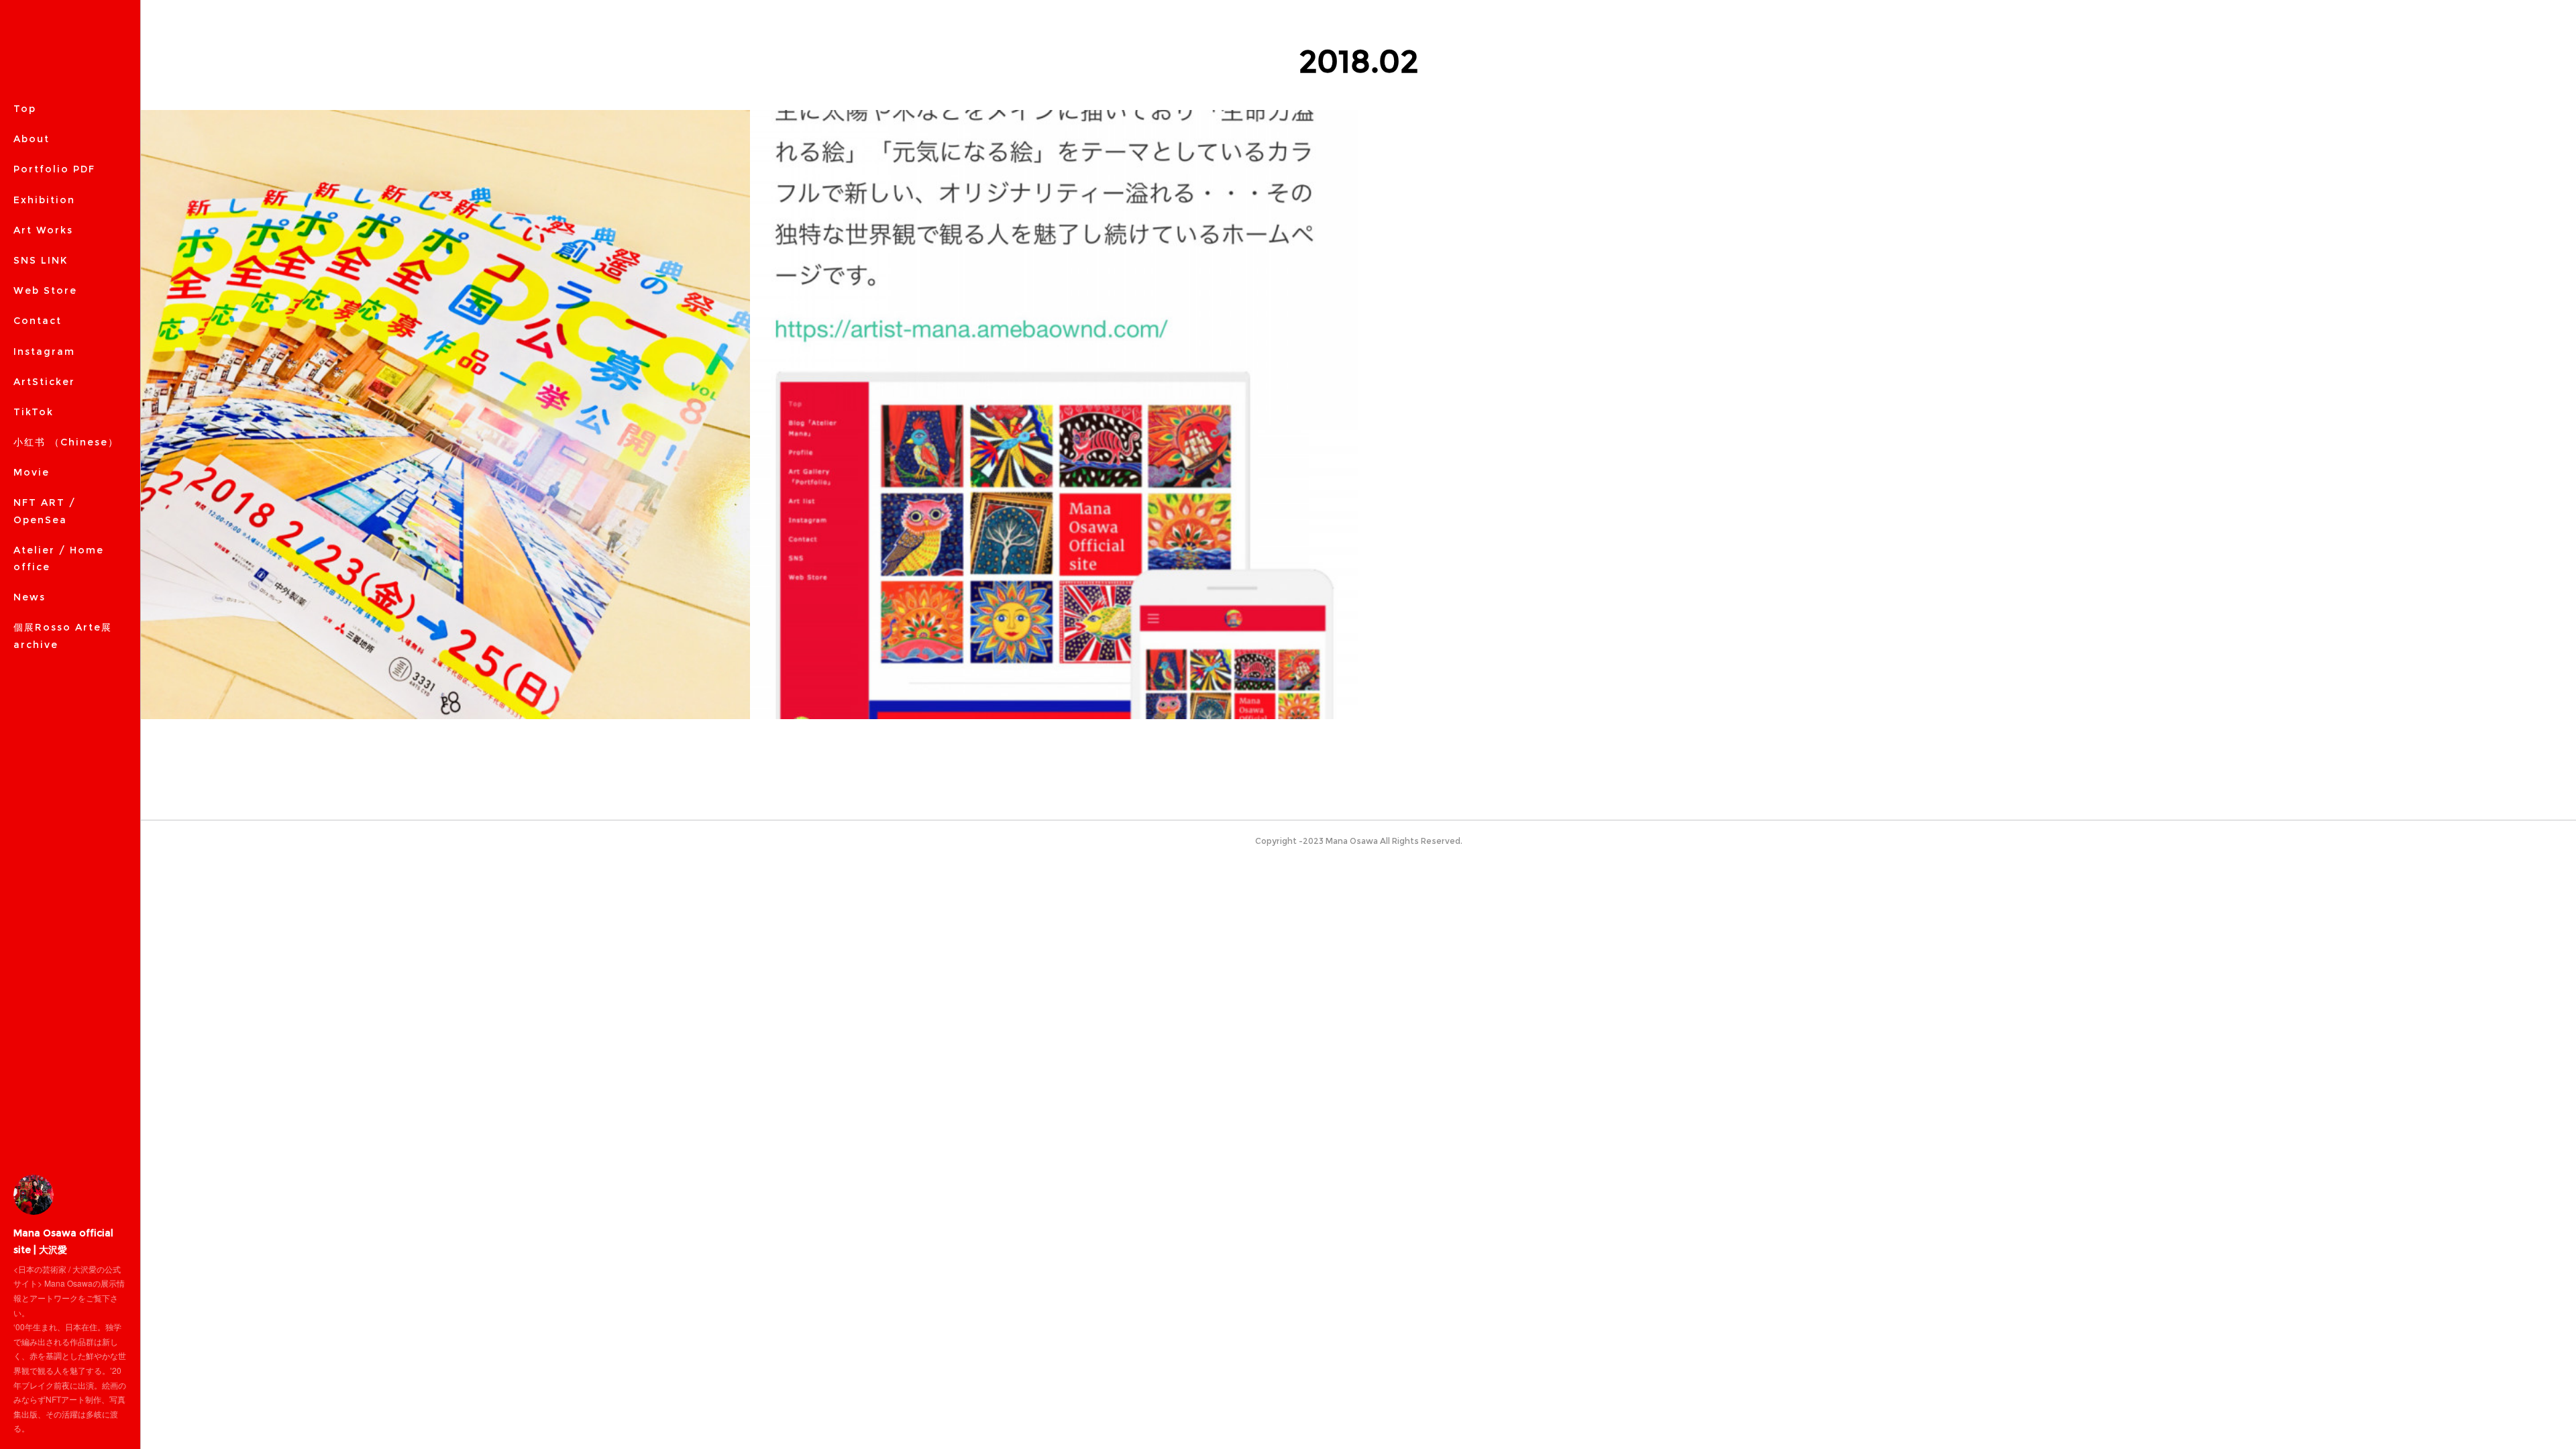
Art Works (43, 230)
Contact (38, 321)
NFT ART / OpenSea (45, 511)
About (32, 139)
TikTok (34, 412)
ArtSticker (44, 382)
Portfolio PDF (54, 169)
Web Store (45, 290)
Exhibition (44, 200)
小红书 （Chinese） (66, 442)
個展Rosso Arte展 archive (63, 636)
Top (25, 109)
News (30, 597)
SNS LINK (41, 260)
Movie (32, 472)
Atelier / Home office (59, 558)
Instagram (44, 352)
